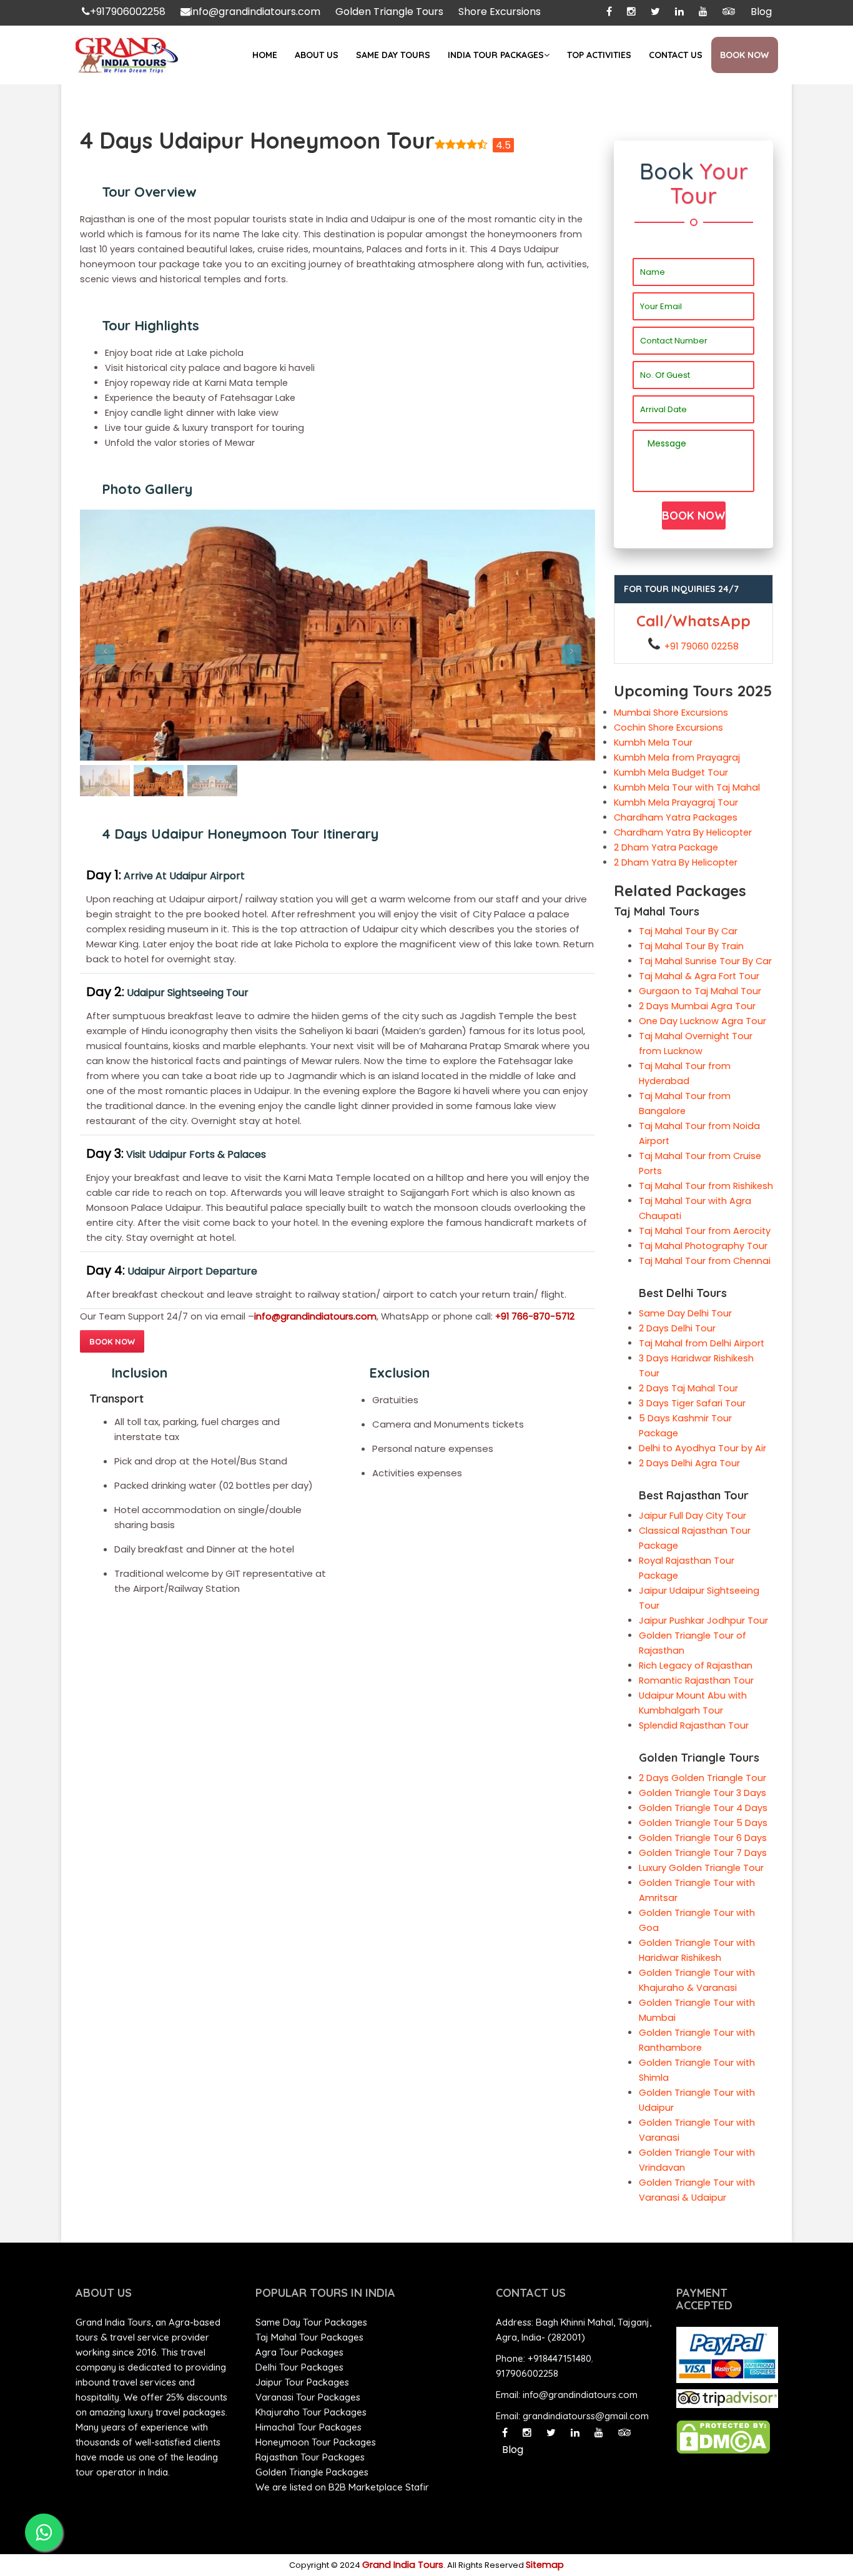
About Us (317, 55)
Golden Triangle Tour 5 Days (703, 1823)
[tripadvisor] (729, 12)
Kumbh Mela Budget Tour (671, 772)
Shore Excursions (500, 12)
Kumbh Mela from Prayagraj (677, 758)
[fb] (609, 12)
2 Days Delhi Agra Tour (689, 1463)
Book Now (744, 55)
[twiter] (655, 12)
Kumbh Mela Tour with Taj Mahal (687, 787)
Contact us (676, 55)
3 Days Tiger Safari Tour (692, 1403)
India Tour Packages (496, 55)
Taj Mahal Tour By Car (688, 931)
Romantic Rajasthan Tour (696, 1680)
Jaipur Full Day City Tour (693, 1516)
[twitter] (551, 2433)
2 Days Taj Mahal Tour (688, 1388)
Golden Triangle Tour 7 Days (703, 1853)
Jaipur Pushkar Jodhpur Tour (703, 1621)
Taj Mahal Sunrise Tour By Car (705, 961)
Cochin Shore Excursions (668, 728)
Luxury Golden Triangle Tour (701, 1868)
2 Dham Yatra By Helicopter (676, 862)
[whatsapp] (44, 2532)
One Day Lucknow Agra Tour (703, 1021)
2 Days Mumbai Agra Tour (697, 1006)
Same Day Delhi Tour (685, 1313)
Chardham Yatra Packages (676, 817)
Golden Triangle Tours (389, 12)
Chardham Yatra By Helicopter (683, 832)
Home (265, 55)
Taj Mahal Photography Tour (703, 1246)
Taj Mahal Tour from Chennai (705, 1261)
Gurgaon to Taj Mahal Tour (700, 991)
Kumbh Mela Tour (653, 743)
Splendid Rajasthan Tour (694, 1725)
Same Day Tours (393, 55)
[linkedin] (679, 12)
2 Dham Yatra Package (666, 847)
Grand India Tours (403, 2565)
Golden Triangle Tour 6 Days (703, 1838)
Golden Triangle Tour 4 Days (703, 1808)
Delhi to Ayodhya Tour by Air (703, 1448)
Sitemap (545, 2565)
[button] (119, 635)
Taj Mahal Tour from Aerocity (705, 1231)
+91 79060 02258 (702, 646)
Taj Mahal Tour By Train (691, 946)
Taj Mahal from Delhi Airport (702, 1343)
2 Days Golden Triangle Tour (703, 1778)
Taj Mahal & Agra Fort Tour (699, 976)
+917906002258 (128, 12)
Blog (761, 12)
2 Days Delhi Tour (677, 1328)
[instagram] (631, 12)
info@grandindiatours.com (255, 12)
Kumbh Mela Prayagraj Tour (676, 802)
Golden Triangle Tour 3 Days (703, 1793)
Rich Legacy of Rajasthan (696, 1666)
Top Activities (599, 55)
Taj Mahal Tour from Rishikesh (706, 1186)
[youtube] (703, 12)
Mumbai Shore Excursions (671, 713)
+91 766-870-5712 (535, 1316)
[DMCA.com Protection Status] (723, 2437)
